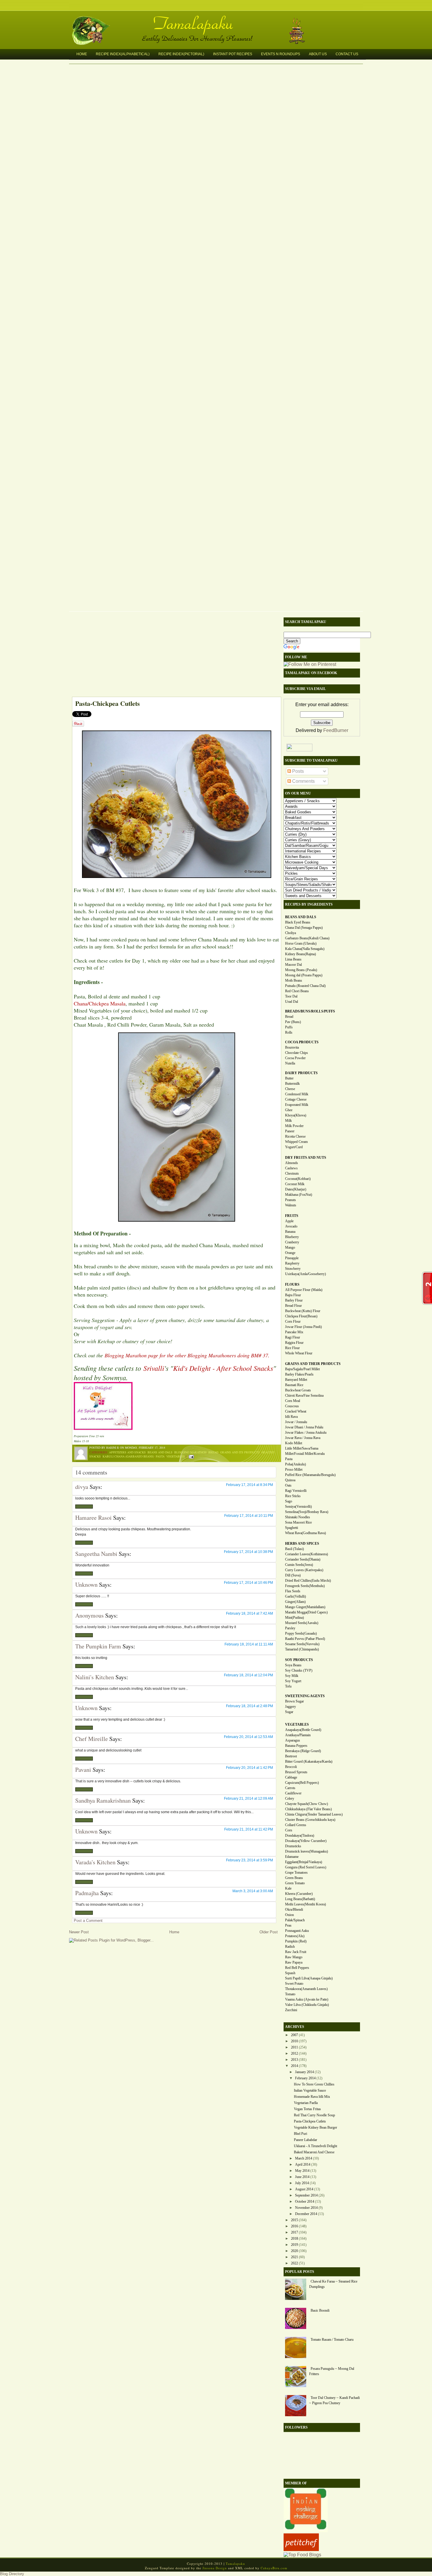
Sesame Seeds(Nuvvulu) (302, 1644)
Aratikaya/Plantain (298, 1735)
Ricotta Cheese (295, 1136)
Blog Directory (12, 2574)
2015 (294, 2220)
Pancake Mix (294, 1332)
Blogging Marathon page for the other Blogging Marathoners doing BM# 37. (187, 1355)
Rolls (289, 1032)
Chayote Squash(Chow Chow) (307, 1804)
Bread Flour (293, 1306)
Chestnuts (292, 1173)
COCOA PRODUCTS (302, 1042)
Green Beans (294, 1878)
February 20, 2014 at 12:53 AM (248, 1737)
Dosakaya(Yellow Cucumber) (306, 1841)
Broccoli (291, 1767)
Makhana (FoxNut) (299, 1195)
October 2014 (305, 2201)
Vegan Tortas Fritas (307, 2109)
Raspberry (292, 1263)
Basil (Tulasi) (294, 1549)
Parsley (290, 1628)
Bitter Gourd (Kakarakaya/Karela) (309, 1761)
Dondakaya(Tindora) (300, 1836)
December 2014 (306, 2214)
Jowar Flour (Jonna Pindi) (303, 1327)
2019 (294, 2245)
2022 (294, 2263)
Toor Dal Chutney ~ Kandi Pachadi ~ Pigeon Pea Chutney (334, 2400)
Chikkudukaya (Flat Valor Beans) (308, 1809)
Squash (290, 1973)
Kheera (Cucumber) (299, 1894)
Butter (289, 1078)
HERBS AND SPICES (302, 1544)
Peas (288, 1925)
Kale (288, 1888)
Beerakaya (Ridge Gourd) (303, 1751)
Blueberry (292, 1237)
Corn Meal (293, 1401)
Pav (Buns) (293, 1022)
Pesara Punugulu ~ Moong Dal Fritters (332, 2371)
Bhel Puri (300, 2134)
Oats (288, 1485)
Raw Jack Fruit (296, 1952)
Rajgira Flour (294, 1343)
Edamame (292, 1857)
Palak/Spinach (295, 1920)
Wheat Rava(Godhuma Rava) (305, 1533)
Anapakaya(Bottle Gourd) (303, 1730)
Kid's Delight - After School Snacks (223, 1368)
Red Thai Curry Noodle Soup (314, 2115)
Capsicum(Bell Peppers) (302, 1783)
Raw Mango (294, 1957)
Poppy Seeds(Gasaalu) (301, 1633)
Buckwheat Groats (298, 1390)
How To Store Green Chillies (314, 2084)
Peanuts (290, 1200)
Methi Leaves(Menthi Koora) (305, 1904)
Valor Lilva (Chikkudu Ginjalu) (307, 2005)
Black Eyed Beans (298, 922)
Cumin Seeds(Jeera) (299, 1565)
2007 (294, 2035)
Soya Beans (293, 1665)
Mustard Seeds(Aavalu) (302, 1623)
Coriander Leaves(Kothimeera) (307, 1554)
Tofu (288, 1686)
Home (82, 54)
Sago (289, 1501)
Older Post (269, 1932)
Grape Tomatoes (296, 1873)
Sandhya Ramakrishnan (103, 1800)
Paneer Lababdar (305, 2140)
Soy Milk (292, 1676)
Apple (289, 1221)
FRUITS (292, 1216)
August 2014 (304, 2189)
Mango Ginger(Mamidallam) (305, 1607)
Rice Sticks (293, 1496)
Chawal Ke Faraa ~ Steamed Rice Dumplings (333, 2284)
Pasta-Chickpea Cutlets (108, 703)
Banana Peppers (296, 1746)
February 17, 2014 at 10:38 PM (248, 1552)
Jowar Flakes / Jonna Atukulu (306, 1433)
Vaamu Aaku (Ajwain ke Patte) (307, 1999)
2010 (294, 2041)
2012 (294, 2053)
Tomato (290, 1994)
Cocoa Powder (295, 1058)
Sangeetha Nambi (96, 1554)
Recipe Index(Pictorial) (181, 54)
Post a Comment (88, 1921)
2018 (294, 2239)
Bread (213, 1452)
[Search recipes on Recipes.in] (302, 2555)
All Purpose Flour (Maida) (304, 1290)
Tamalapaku (219, 20)
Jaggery (290, 1707)
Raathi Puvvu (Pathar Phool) (305, 1639)
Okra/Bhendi (294, 1910)
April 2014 (303, 2164)
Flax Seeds (293, 1591)
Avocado (291, 1226)
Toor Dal (291, 996)
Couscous (292, 1406)
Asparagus (293, 1740)
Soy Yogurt (293, 1681)
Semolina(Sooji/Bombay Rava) (307, 1512)
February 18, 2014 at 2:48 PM (250, 1706)
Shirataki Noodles (298, 1517)
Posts (297, 771)
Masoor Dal (293, 965)
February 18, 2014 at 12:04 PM (248, 1675)
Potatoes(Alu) (295, 1936)
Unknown (86, 1585)
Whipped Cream (296, 1142)
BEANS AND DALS (301, 917)
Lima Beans (293, 959)
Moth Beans (294, 980)
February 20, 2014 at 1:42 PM (250, 1768)
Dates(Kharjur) (296, 1189)
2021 (294, 2257)
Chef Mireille (92, 1739)
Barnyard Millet (296, 1380)
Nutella (290, 1063)
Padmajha (87, 1893)
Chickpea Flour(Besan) (301, 1316)
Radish (290, 1947)
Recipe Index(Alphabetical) (123, 54)
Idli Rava (291, 1417)
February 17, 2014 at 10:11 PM (249, 1516)
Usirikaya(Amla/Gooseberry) (305, 1274)
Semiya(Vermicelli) (298, 1507)
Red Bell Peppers (297, 1968)
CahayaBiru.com (274, 2568)
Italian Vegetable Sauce (310, 2090)
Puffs (289, 1027)
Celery (290, 1799)
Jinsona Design (215, 2568)
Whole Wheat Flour (299, 1353)
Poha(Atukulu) (295, 1464)
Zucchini (291, 2010)
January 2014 (304, 2072)
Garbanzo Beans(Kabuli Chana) (307, 938)
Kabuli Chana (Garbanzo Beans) (128, 1456)
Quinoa (290, 1480)
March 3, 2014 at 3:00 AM (253, 1891)
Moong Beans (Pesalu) (301, 970)
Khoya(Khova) (296, 1115)
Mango (290, 1247)
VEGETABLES (297, 1724)
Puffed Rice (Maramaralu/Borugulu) (310, 1475)
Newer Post (79, 1932)
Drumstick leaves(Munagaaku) (307, 1851)
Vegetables (176, 1456)
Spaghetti (292, 1528)
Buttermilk (292, 1084)
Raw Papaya (294, 1962)
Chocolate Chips (297, 1053)
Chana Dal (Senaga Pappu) (304, 928)
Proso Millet (294, 1470)
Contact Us (347, 54)
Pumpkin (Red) (296, 1941)
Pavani (83, 1770)
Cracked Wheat (296, 1411)
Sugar (289, 1712)
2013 (294, 2060)
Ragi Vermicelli (296, 1491)
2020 (294, 2251)
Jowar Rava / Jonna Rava (303, 1438)
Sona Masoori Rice (298, 1522)
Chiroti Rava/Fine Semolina (304, 1396)
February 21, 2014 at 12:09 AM (248, 1799)
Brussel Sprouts (296, 1772)
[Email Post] (191, 1456)
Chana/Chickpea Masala (100, 1003)
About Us (318, 54)
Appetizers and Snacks (127, 1452)
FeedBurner (336, 730)
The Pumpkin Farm (98, 1646)
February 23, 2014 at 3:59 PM (250, 1860)
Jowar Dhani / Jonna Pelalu (304, 1427)
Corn (289, 1830)
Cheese (290, 1089)
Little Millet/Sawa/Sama (302, 1448)
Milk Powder (294, 1126)
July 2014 (302, 2183)
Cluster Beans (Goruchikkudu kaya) (310, 1820)
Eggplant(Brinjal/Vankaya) (304, 1862)
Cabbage (291, 1777)
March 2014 (304, 2158)
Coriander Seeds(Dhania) (303, 1559)
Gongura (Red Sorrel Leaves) (306, 1867)
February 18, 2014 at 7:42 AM (250, 1613)
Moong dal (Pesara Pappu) (304, 975)
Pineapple (292, 1258)
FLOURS (292, 1284)
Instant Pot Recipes (233, 54)
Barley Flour (294, 1300)
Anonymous (89, 1615)
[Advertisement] (173, 656)
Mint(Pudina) (294, 1618)
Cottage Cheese (296, 1099)
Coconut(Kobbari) (298, 1179)
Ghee (289, 1110)
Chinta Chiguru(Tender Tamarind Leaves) (314, 1814)
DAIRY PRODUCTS (301, 1073)
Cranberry (292, 1242)
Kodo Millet (294, 1443)
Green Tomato (295, 1883)
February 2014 (305, 2078)
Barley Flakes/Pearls (299, 1374)
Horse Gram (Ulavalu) (301, 943)
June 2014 (302, 2177)
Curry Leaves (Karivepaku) (304, 1570)
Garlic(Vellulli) (295, 1596)
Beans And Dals (160, 1452)
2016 (294, 2226)
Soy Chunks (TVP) (299, 1670)
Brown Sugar (294, 1701)
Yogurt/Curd (294, 1147)
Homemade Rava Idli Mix (312, 2097)
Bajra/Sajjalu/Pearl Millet (302, 1369)
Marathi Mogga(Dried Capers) (306, 1612)
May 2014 (302, 2171)
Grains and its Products (240, 1452)
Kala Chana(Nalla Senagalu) (305, 949)
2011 (294, 2047)
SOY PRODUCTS (299, 1660)
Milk (288, 1121)
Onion (289, 1915)
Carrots (290, 1788)
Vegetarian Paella (306, 2103)
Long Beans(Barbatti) (300, 1899)
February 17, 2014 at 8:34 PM (250, 1485)
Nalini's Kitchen (95, 1677)
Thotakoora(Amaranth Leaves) (306, 1989)
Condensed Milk (297, 1094)
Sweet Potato (294, 1984)
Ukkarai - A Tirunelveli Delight (315, 2146)
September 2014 (306, 2195)
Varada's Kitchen (95, 1862)
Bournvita (292, 1047)
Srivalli (154, 1368)
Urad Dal (292, 1002)
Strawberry (293, 1269)
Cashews (291, 1168)
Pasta (160, 1456)
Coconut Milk (295, 1184)
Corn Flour (293, 1321)
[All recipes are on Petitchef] (301, 2549)
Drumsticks (293, 1846)
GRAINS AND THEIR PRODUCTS (313, 1364)
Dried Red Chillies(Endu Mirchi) (308, 1581)
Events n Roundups (281, 54)
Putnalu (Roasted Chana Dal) (305, 986)
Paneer (290, 1131)
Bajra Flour (293, 1295)
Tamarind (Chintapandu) (302, 1649)
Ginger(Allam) (295, 1602)
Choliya (290, 933)
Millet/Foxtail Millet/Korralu (305, 1454)
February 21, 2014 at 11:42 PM (249, 1829)
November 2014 (306, 2208)
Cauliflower (293, 1793)
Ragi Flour (293, 1337)
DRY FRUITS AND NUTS (306, 1158)
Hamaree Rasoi (93, 1518)
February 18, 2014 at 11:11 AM (249, 1644)
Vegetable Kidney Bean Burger (315, 2127)
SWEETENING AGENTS (305, 1696)
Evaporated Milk (297, 1105)
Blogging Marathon (190, 1452)
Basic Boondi (320, 2310)
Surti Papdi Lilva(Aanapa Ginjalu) (309, 1978)
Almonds (292, 1163)
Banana (290, 1232)
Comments (303, 781)
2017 (294, 2232)
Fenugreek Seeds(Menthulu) (305, 1586)
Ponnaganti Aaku (297, 1931)
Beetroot (291, 1756)
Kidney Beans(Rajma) (300, 954)
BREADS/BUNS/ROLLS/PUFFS (310, 1011)
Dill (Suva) (293, 1575)
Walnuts (291, 1205)
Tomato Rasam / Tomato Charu (332, 2340)
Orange (290, 1253)
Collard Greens (296, 1825)
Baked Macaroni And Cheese (314, 2152)
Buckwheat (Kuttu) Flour (303, 1311)
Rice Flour (292, 1348)
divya (82, 1487)
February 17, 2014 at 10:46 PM (248, 1583)
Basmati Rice (294, 1385)
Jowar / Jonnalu (296, 1422)
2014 (294, 2066)
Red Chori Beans (297, 991)
